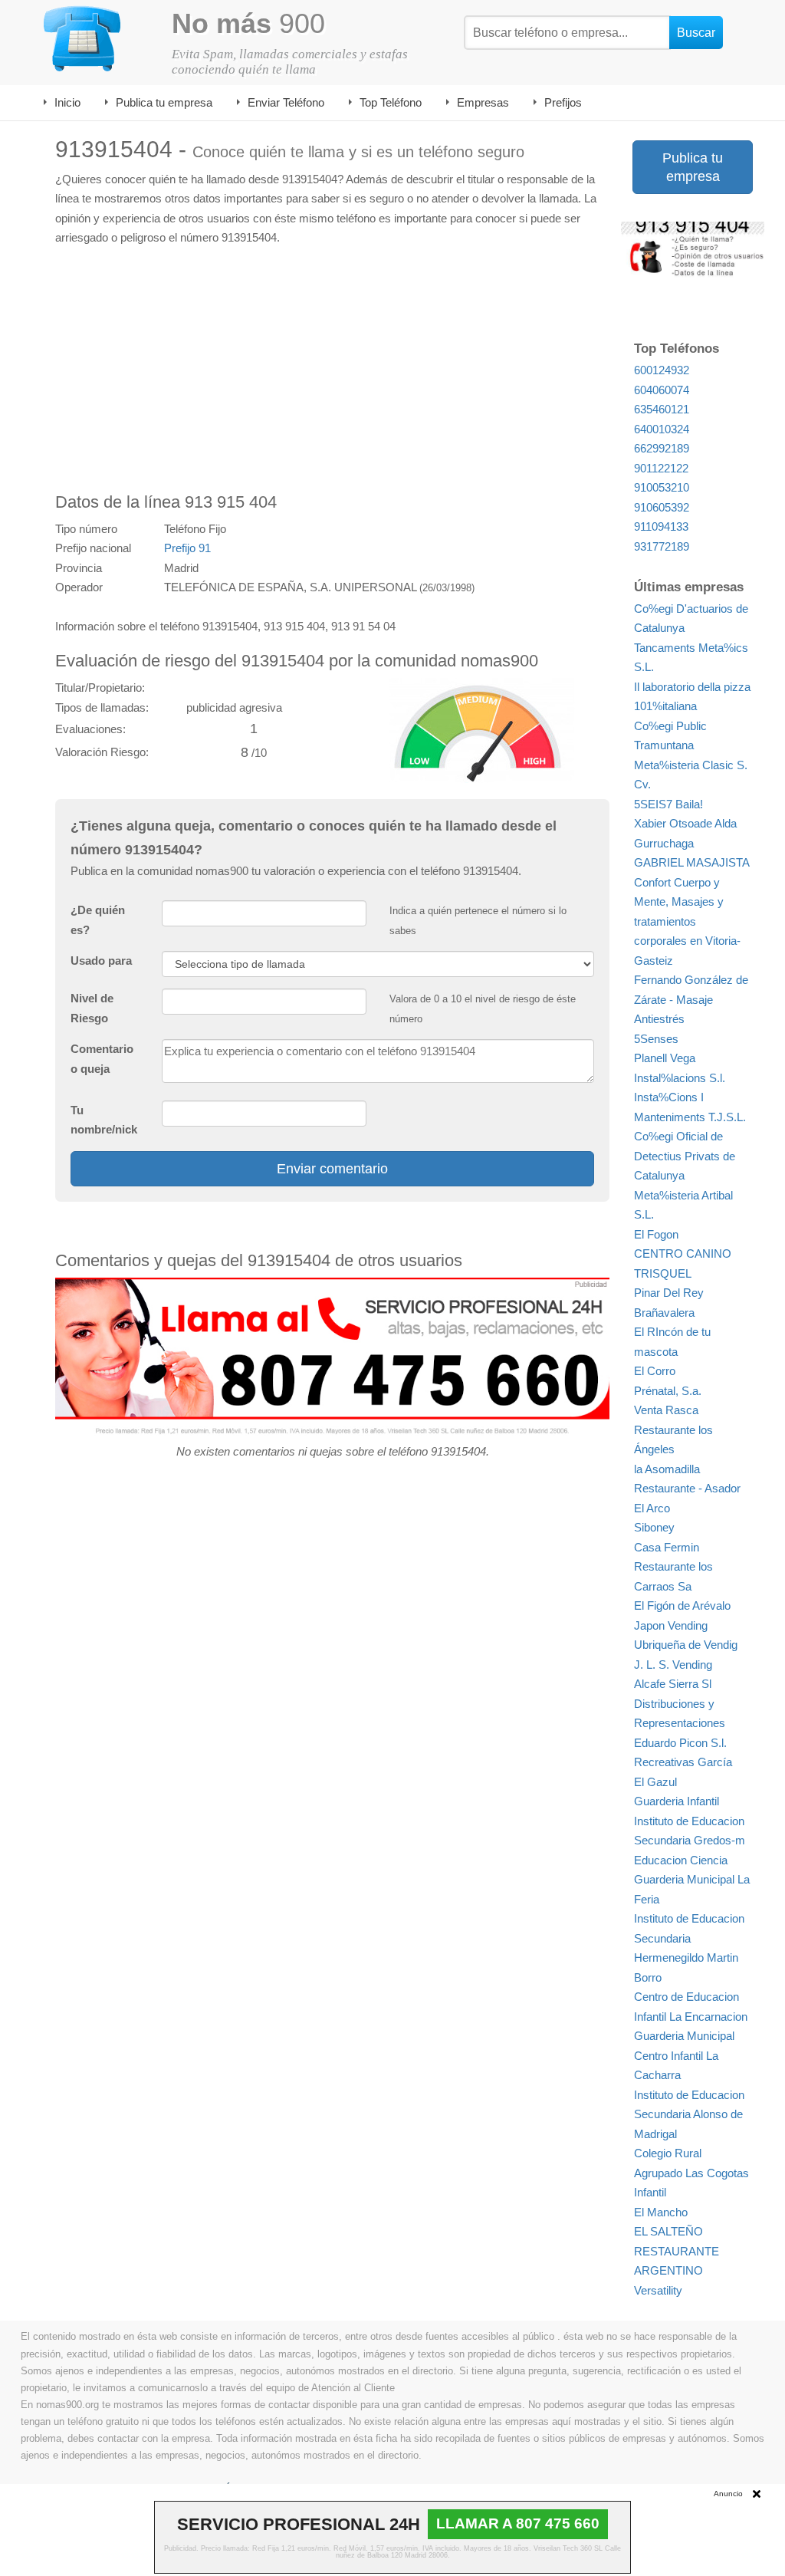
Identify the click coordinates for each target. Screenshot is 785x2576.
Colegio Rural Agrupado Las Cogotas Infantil (691, 2173)
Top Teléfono (391, 102)
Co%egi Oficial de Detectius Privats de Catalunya (685, 1156)
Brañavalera (664, 1313)
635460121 (662, 409)
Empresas (483, 102)
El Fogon (656, 1234)
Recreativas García (683, 1762)
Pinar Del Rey (669, 1293)
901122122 (661, 468)
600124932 (662, 370)
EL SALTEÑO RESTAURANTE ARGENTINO (677, 2251)
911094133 (661, 526)
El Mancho (661, 2212)
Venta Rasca (666, 1410)
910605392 (662, 507)
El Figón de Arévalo (682, 1605)
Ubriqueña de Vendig (686, 1645)
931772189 (662, 546)
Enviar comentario (332, 1169)
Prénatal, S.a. (668, 1391)
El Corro (655, 1371)
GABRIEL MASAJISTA (692, 862)
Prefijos (563, 102)
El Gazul (655, 1782)
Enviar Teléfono (286, 102)
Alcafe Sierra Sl (673, 1684)
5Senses (656, 1039)
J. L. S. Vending (673, 1665)
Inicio (67, 102)
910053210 (662, 487)
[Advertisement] (332, 370)
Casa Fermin (667, 1547)
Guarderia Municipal (684, 2036)
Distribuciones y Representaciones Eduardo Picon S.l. (680, 1723)
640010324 (662, 429)
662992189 (662, 448)
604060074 (662, 390)
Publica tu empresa (164, 102)
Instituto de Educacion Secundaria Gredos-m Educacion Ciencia (690, 1841)
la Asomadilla (667, 1469)
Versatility (658, 2290)
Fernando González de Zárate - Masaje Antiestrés (691, 999)
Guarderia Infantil (677, 1801)
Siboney (654, 1527)
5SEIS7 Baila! (668, 804)
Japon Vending (671, 1625)
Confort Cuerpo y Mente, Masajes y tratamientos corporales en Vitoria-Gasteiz (687, 921)
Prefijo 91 (187, 548)
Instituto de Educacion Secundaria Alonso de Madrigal (689, 2114)
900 (248, 23)
